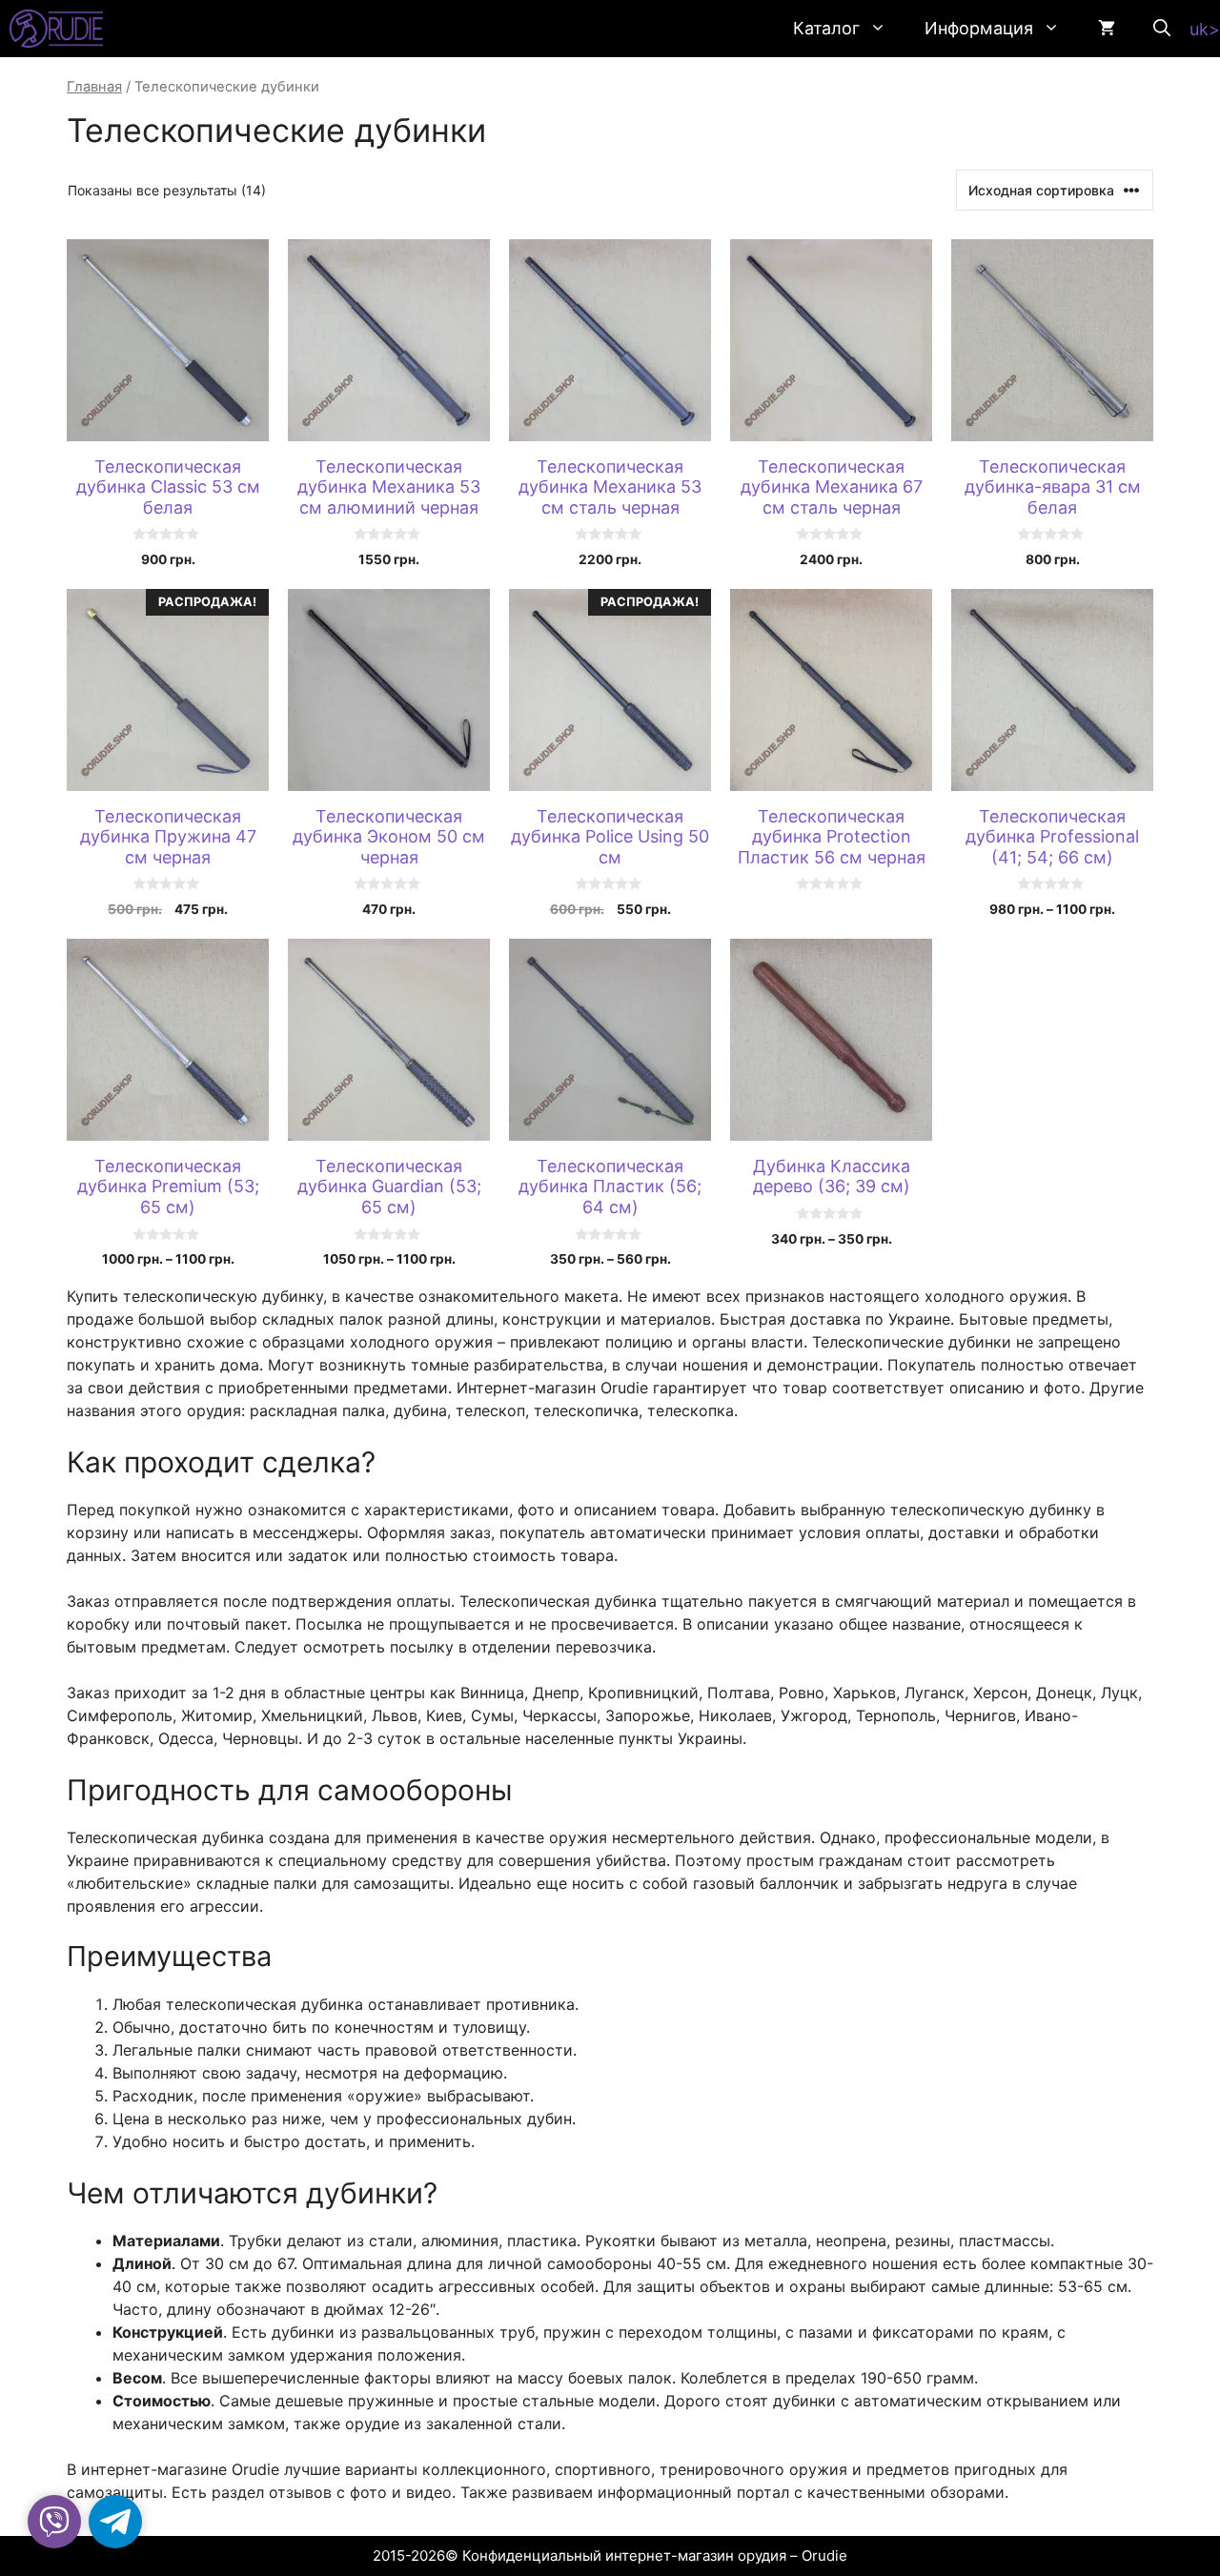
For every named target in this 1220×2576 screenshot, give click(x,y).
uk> (1205, 29)
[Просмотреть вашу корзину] (1107, 29)
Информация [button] (979, 28)
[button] (1162, 29)
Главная (94, 87)
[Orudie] (56, 29)
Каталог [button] (826, 28)
